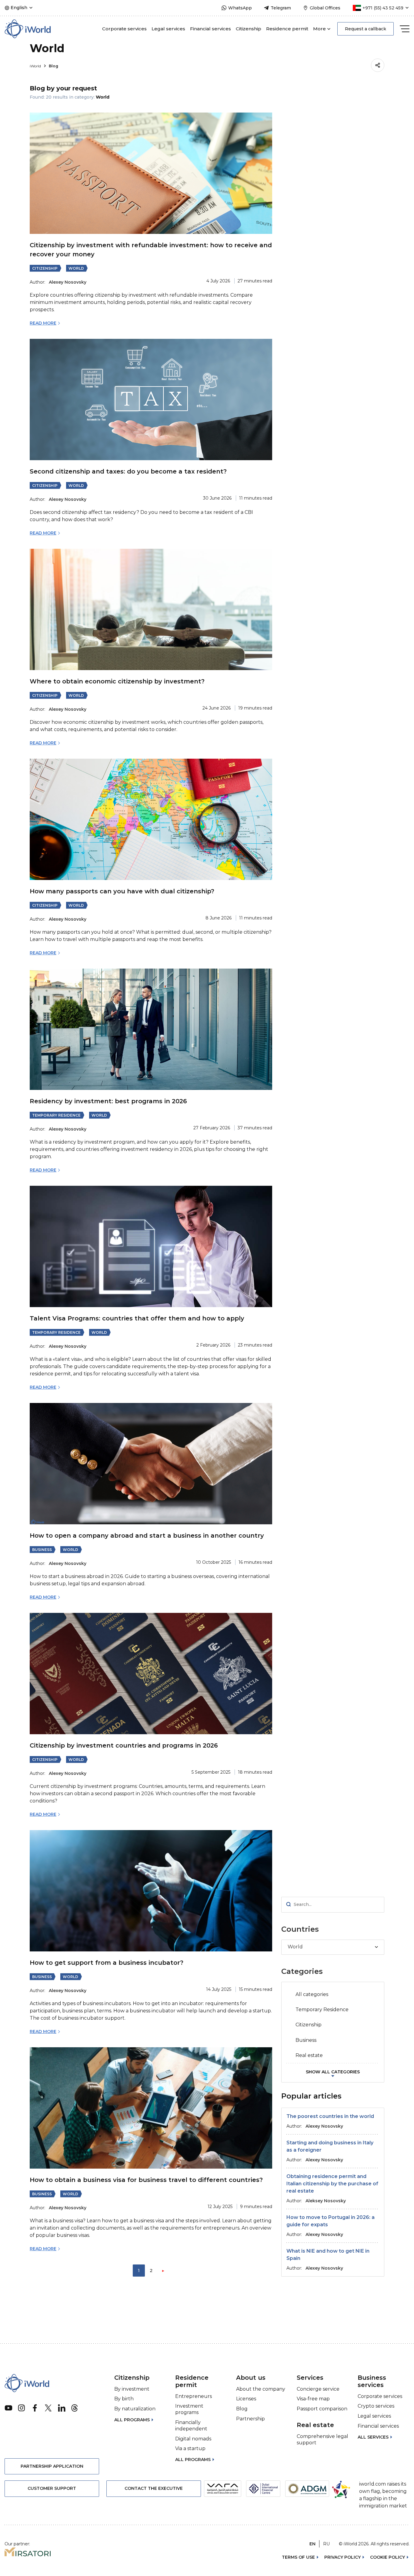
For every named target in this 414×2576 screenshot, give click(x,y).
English (19, 8)
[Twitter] (48, 2408)
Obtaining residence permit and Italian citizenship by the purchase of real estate (332, 2184)
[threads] (75, 2408)
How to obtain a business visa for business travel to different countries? (146, 2180)
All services (373, 2437)
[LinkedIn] (62, 2408)
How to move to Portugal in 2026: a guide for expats (331, 2221)
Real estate (309, 2055)
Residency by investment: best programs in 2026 (108, 1101)
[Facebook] (35, 2408)
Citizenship (249, 29)
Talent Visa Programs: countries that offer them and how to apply (137, 1318)
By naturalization (135, 2409)
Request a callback (366, 29)
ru (326, 2544)
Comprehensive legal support (322, 2439)
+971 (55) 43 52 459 (383, 8)
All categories (312, 1994)
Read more (43, 323)
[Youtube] (8, 2408)
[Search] (289, 1905)
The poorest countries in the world (330, 2116)
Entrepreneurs (194, 2396)
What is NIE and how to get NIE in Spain (328, 2255)
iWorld (36, 66)
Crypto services (376, 2406)
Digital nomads (193, 2439)
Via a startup (190, 2448)
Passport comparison (322, 2409)
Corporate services (124, 29)
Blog (53, 66)
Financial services (210, 29)
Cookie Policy (387, 2557)
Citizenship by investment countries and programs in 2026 (124, 1745)
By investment (132, 2389)
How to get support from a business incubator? (107, 1963)
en (312, 2544)
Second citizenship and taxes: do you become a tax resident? (128, 471)
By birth (124, 2399)
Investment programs (189, 2409)
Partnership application (52, 2466)
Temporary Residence (56, 1115)
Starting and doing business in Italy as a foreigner (330, 2146)
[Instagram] (22, 2408)
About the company (261, 2389)
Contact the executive (154, 2488)
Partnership (250, 2419)
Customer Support (52, 2488)
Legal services (168, 29)
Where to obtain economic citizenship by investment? (117, 681)
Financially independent (191, 2426)
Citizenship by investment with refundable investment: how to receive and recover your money (151, 250)
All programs (132, 2420)
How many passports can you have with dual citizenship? (122, 891)
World (76, 268)
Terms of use (298, 2557)
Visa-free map (313, 2399)
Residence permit (287, 29)
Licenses (246, 2399)
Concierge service (318, 2389)
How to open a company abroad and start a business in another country (147, 1536)
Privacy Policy (342, 2557)
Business (42, 1550)
